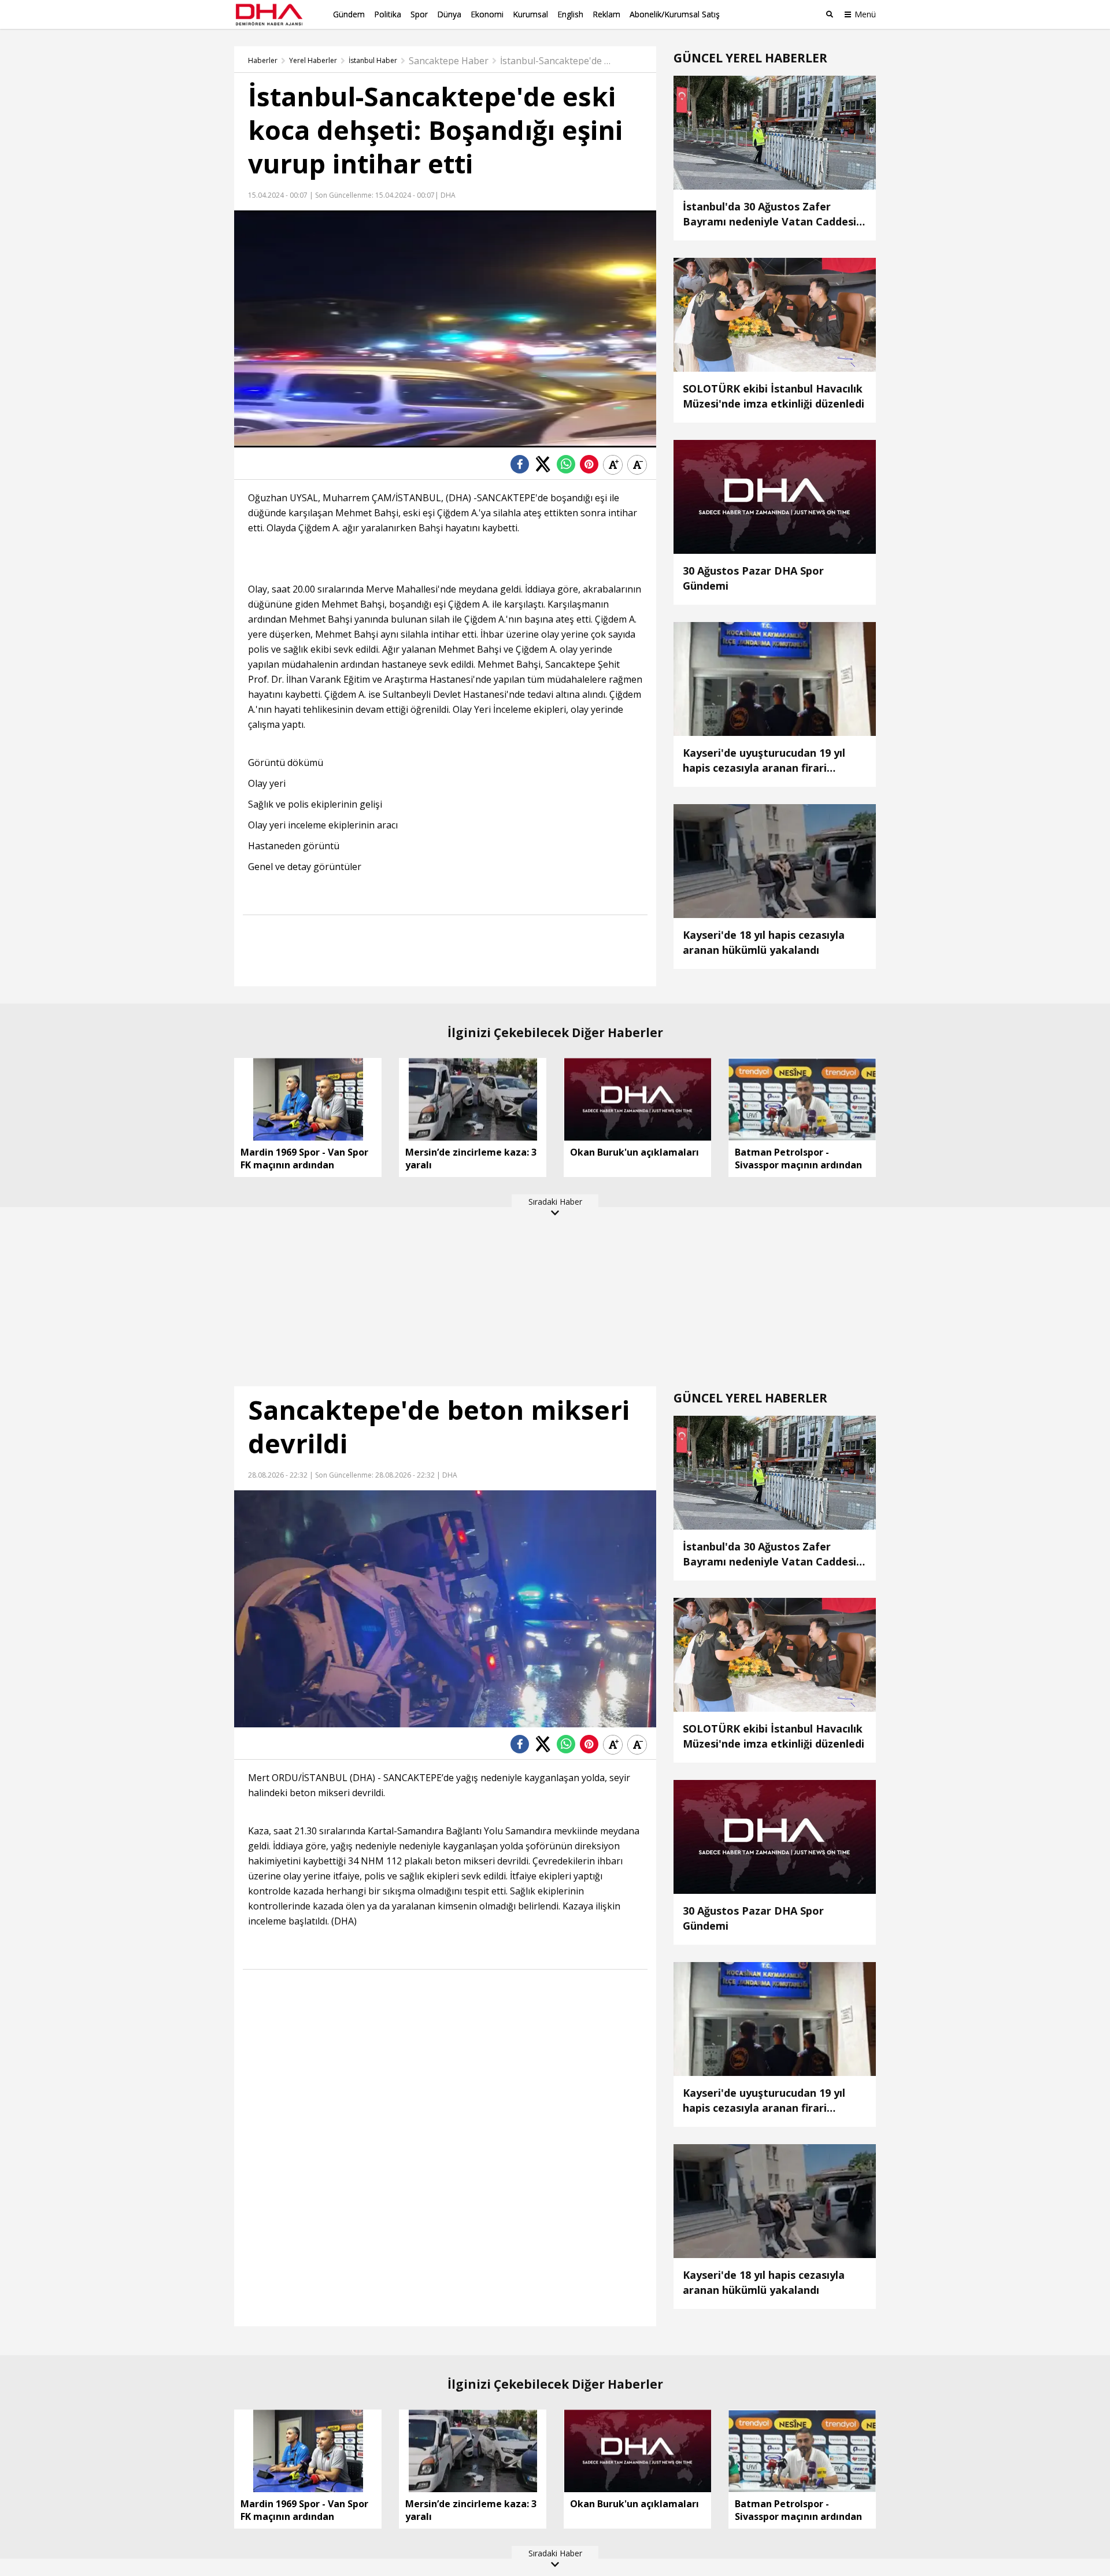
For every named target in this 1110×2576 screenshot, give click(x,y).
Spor (419, 14)
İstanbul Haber (373, 61)
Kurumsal (530, 14)
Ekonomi (487, 14)
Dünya (449, 14)
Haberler (263, 61)
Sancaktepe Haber (449, 61)
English (570, 14)
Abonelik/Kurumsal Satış (675, 14)
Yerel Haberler (313, 61)
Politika (388, 14)
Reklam (606, 14)
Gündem (349, 14)
